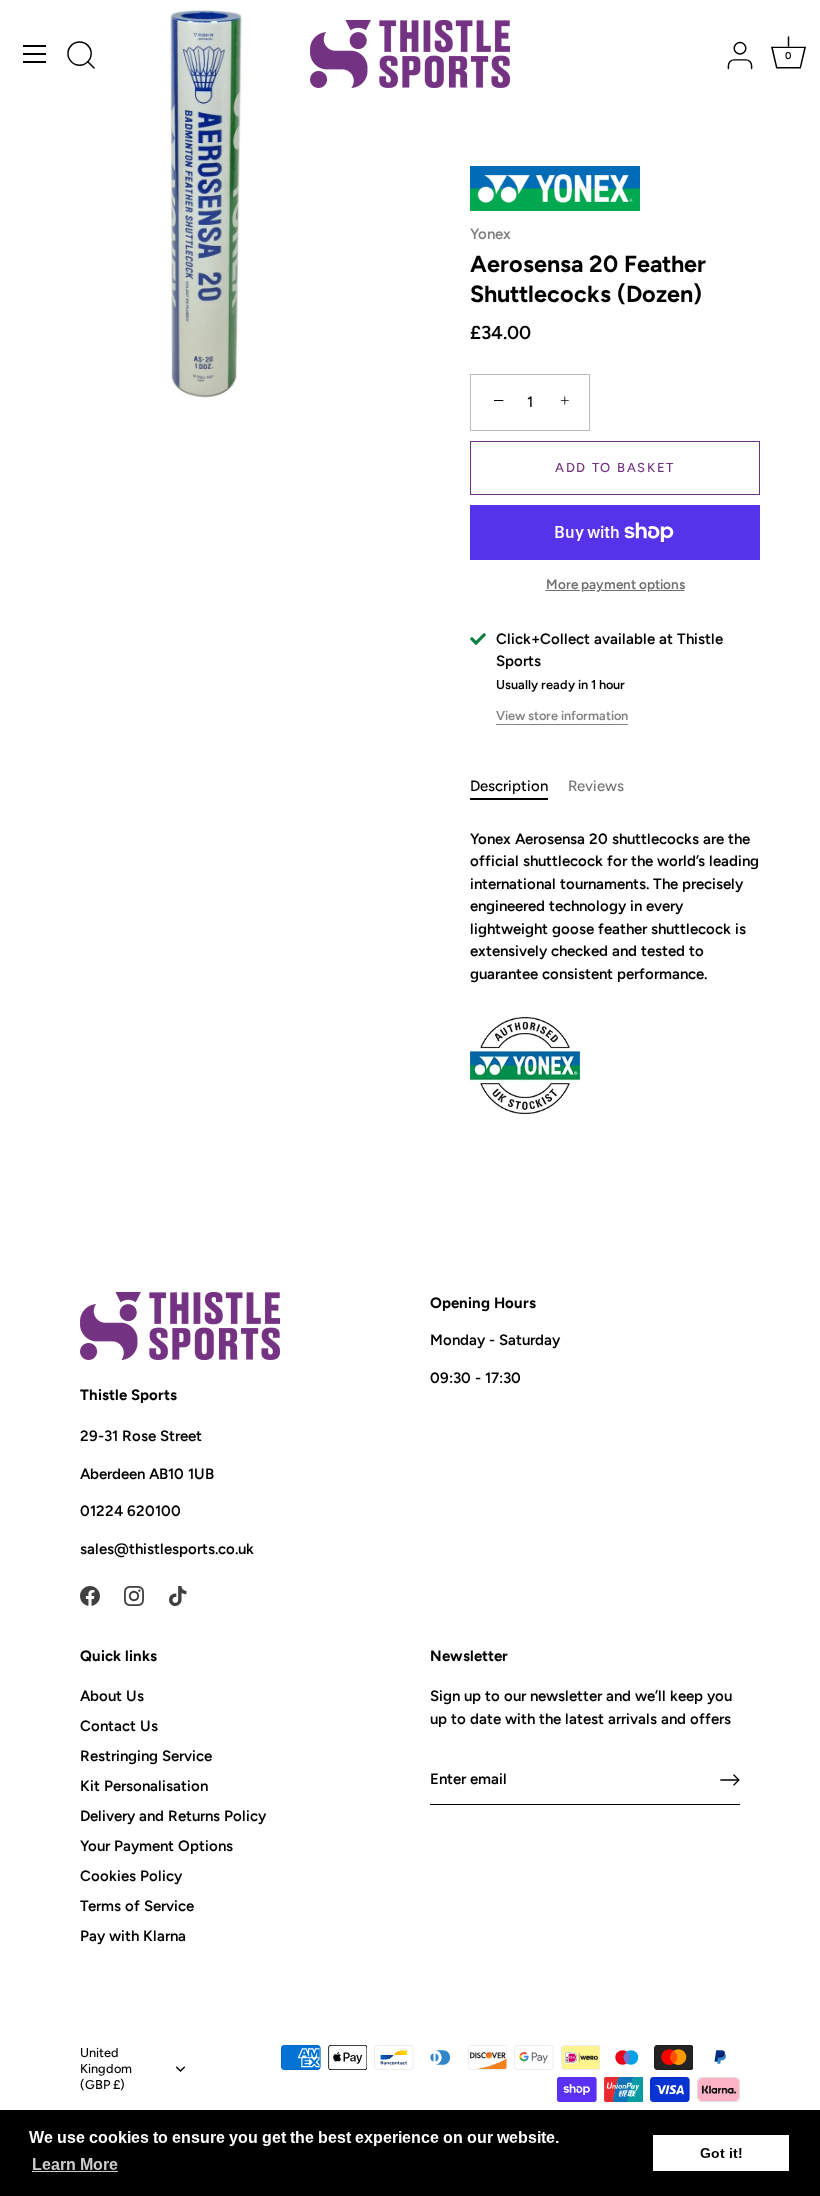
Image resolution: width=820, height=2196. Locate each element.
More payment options (615, 584)
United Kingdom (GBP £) (106, 2068)
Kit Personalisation (144, 1786)
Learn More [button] (75, 2164)
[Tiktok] (178, 1595)
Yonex (490, 234)
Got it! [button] (721, 2153)
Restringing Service (146, 1756)
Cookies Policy (131, 1876)
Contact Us (119, 1726)
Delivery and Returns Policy (173, 1816)
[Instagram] (134, 1595)
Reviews (596, 786)
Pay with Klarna (133, 1936)
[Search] (81, 57)
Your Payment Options (156, 1846)
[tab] (519, 786)
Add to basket (615, 467)
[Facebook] (90, 1595)
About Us (112, 1696)
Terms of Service (137, 1906)
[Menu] (35, 54)
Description (509, 786)
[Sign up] (730, 1780)
